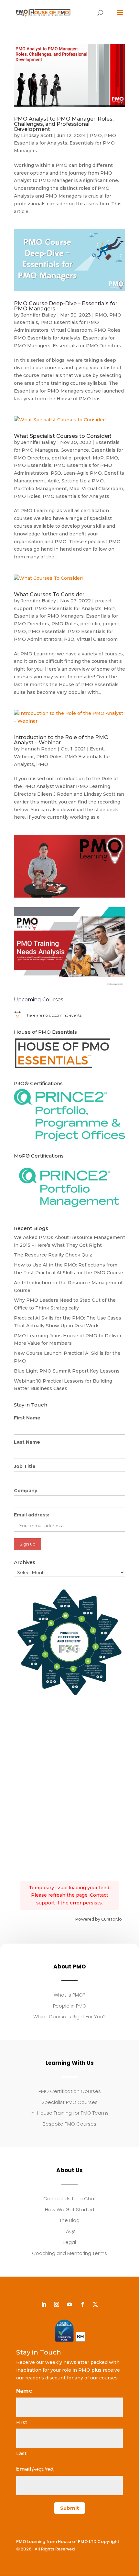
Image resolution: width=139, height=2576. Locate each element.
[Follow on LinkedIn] (44, 2304)
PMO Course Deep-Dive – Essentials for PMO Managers (66, 306)
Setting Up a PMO (83, 481)
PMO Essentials (33, 465)
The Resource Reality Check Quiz (53, 1255)
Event (97, 749)
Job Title (25, 1466)
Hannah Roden (39, 749)
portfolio (61, 458)
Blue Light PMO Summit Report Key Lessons (67, 1371)
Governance (75, 450)
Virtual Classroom (71, 330)
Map (74, 489)
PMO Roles (107, 330)
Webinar (24, 757)
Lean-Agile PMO (83, 473)
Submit (69, 2508)
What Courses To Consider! (50, 594)
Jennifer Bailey (38, 315)
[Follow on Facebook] (82, 2304)
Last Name (27, 1442)
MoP (98, 458)
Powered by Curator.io (98, 1919)
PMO (96, 135)
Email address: (32, 1515)
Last (21, 2453)
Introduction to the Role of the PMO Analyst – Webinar (61, 740)
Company (26, 1491)
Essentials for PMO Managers (49, 616)
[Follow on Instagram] (57, 2304)
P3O (56, 473)
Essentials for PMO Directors (87, 346)
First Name (27, 1418)
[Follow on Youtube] (69, 2304)
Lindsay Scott (37, 135)
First (22, 2422)
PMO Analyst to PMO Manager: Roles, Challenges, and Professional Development (64, 124)
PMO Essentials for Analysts (47, 338)
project (82, 458)
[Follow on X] (95, 2304)
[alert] (69, 1015)
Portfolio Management (40, 489)
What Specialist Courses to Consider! (63, 436)
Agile (53, 481)
